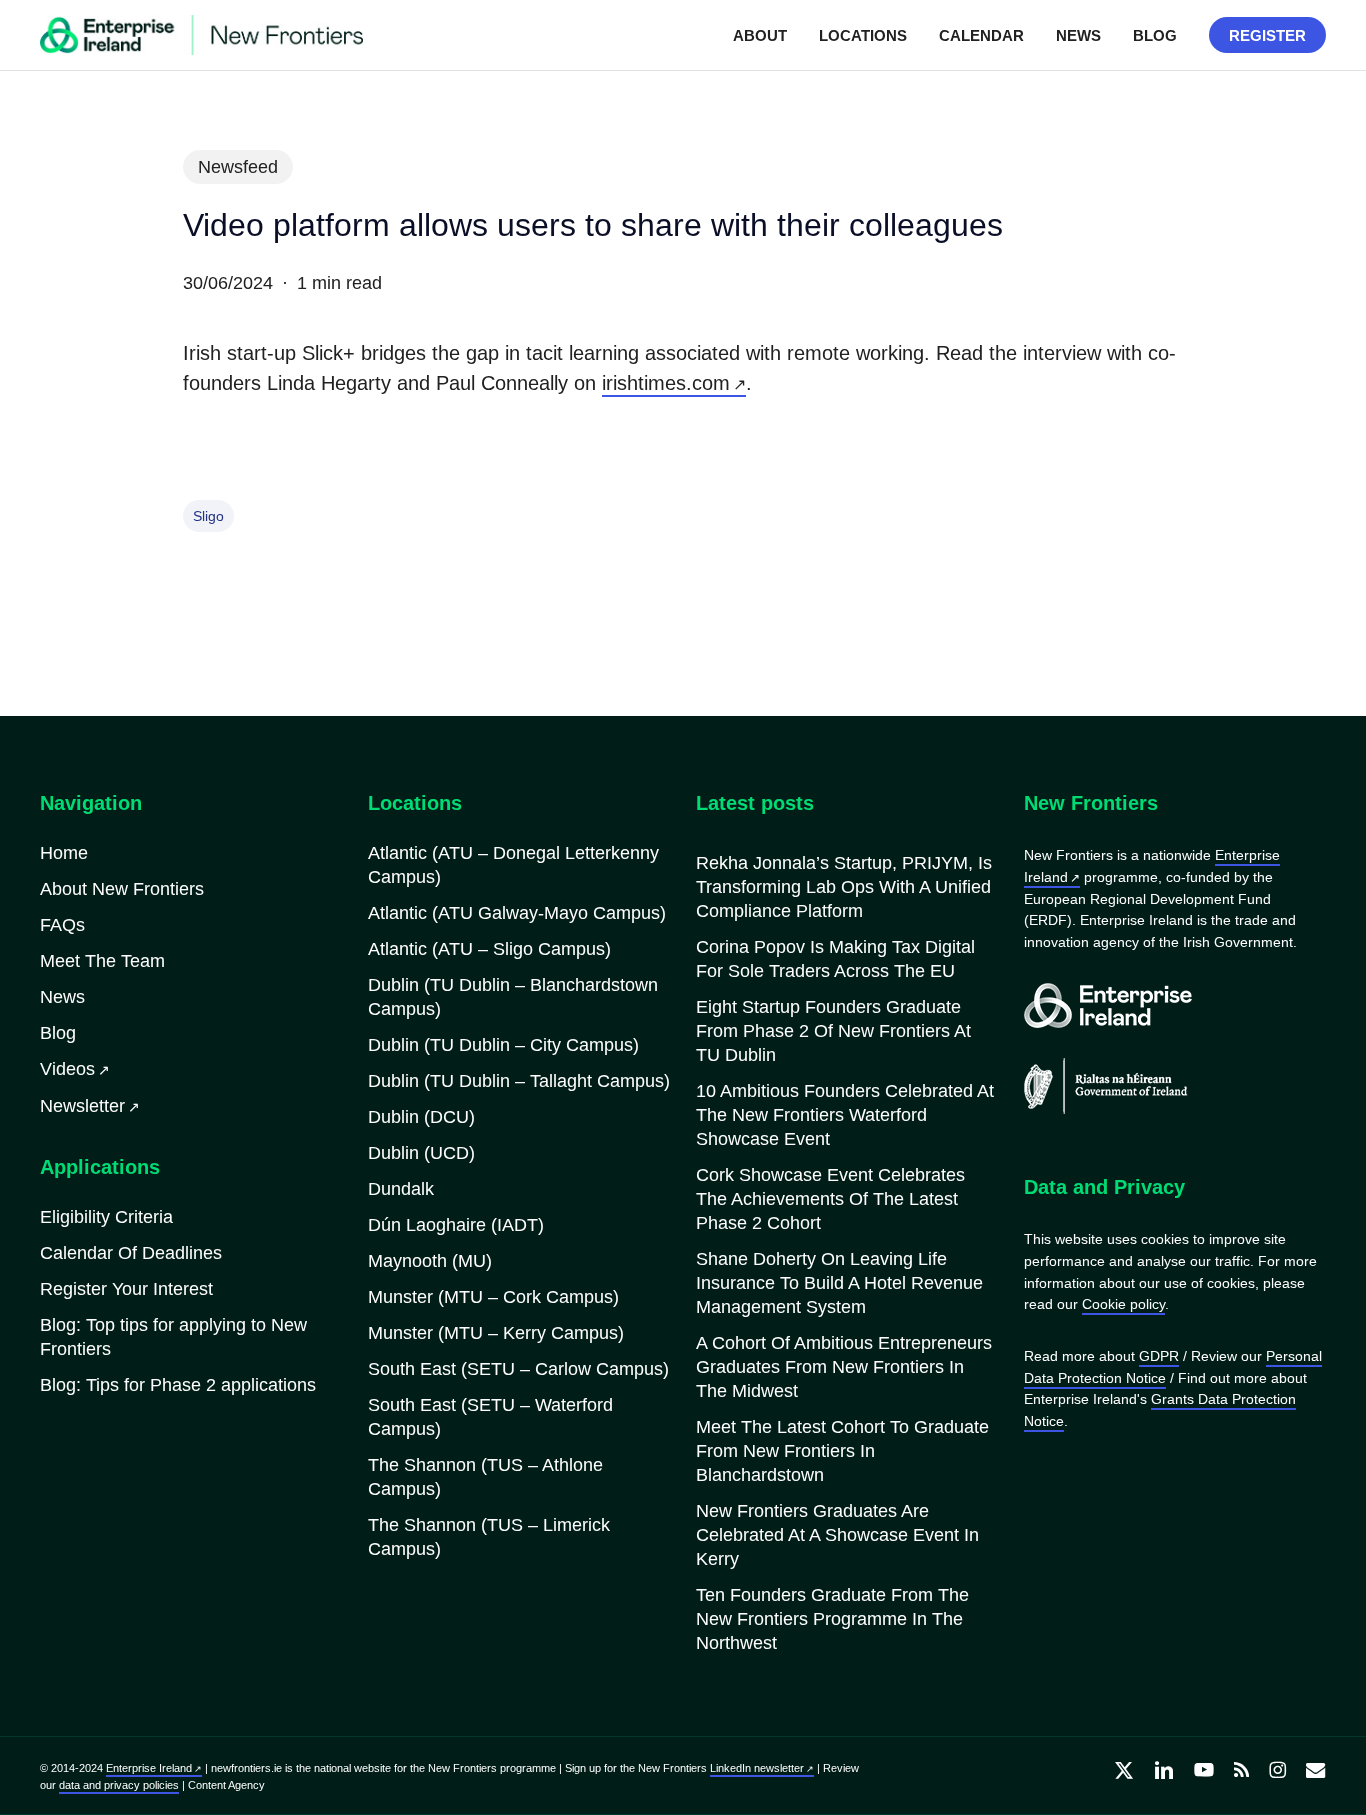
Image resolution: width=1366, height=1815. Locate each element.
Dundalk (401, 1189)
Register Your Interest (126, 1289)
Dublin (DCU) (421, 1117)
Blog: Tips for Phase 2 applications (178, 1385)
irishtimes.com (666, 383)
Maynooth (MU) (430, 1261)
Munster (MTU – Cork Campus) (493, 1297)
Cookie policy (1123, 1304)
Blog (58, 1033)
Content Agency (226, 1785)
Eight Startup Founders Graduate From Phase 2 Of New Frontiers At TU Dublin (833, 1031)
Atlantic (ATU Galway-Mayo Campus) (517, 913)
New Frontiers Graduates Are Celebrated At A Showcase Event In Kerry (837, 1535)
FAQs (62, 925)
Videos (67, 1069)
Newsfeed (238, 167)
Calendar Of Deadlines (131, 1253)
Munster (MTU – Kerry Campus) (496, 1333)
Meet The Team (102, 961)
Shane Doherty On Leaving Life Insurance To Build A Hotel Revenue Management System (839, 1283)
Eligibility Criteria (106, 1217)
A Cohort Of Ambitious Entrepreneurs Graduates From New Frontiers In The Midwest (844, 1367)
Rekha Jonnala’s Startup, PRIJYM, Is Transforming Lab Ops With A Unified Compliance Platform (844, 887)
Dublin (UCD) (421, 1153)
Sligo (208, 516)
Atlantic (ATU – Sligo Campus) (489, 949)
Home (64, 853)
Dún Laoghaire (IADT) (456, 1225)
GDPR (1159, 1356)
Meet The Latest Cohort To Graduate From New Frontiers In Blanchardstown (842, 1451)
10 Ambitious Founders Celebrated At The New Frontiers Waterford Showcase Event (845, 1115)
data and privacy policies (119, 1785)
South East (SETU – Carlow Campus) (518, 1369)
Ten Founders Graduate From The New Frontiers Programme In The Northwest (832, 1619)
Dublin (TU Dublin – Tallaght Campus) (519, 1081)
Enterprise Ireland (149, 1768)
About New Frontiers (122, 889)
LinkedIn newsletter (757, 1768)
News (62, 997)
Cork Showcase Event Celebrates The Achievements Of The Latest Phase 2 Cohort (830, 1199)
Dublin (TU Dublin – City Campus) (503, 1045)
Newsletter (82, 1106)
